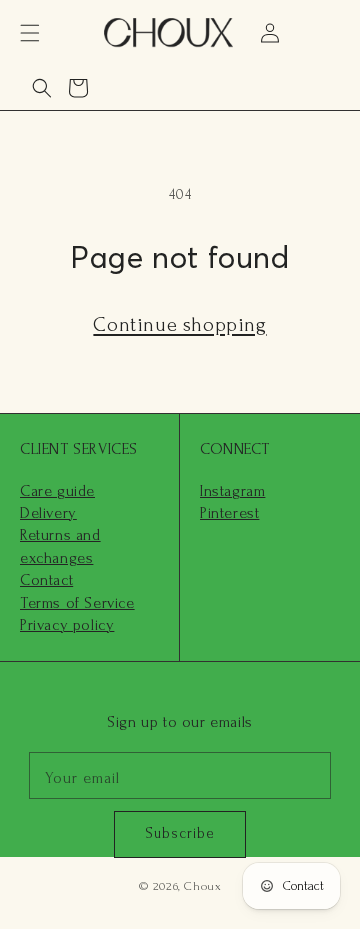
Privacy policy (67, 625)
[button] (30, 33)
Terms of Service (77, 603)
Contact (46, 580)
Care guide (57, 491)
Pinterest (229, 513)
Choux (202, 886)
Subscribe (180, 833)
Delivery (48, 513)
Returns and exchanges (60, 546)
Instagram (232, 491)
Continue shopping (179, 325)
